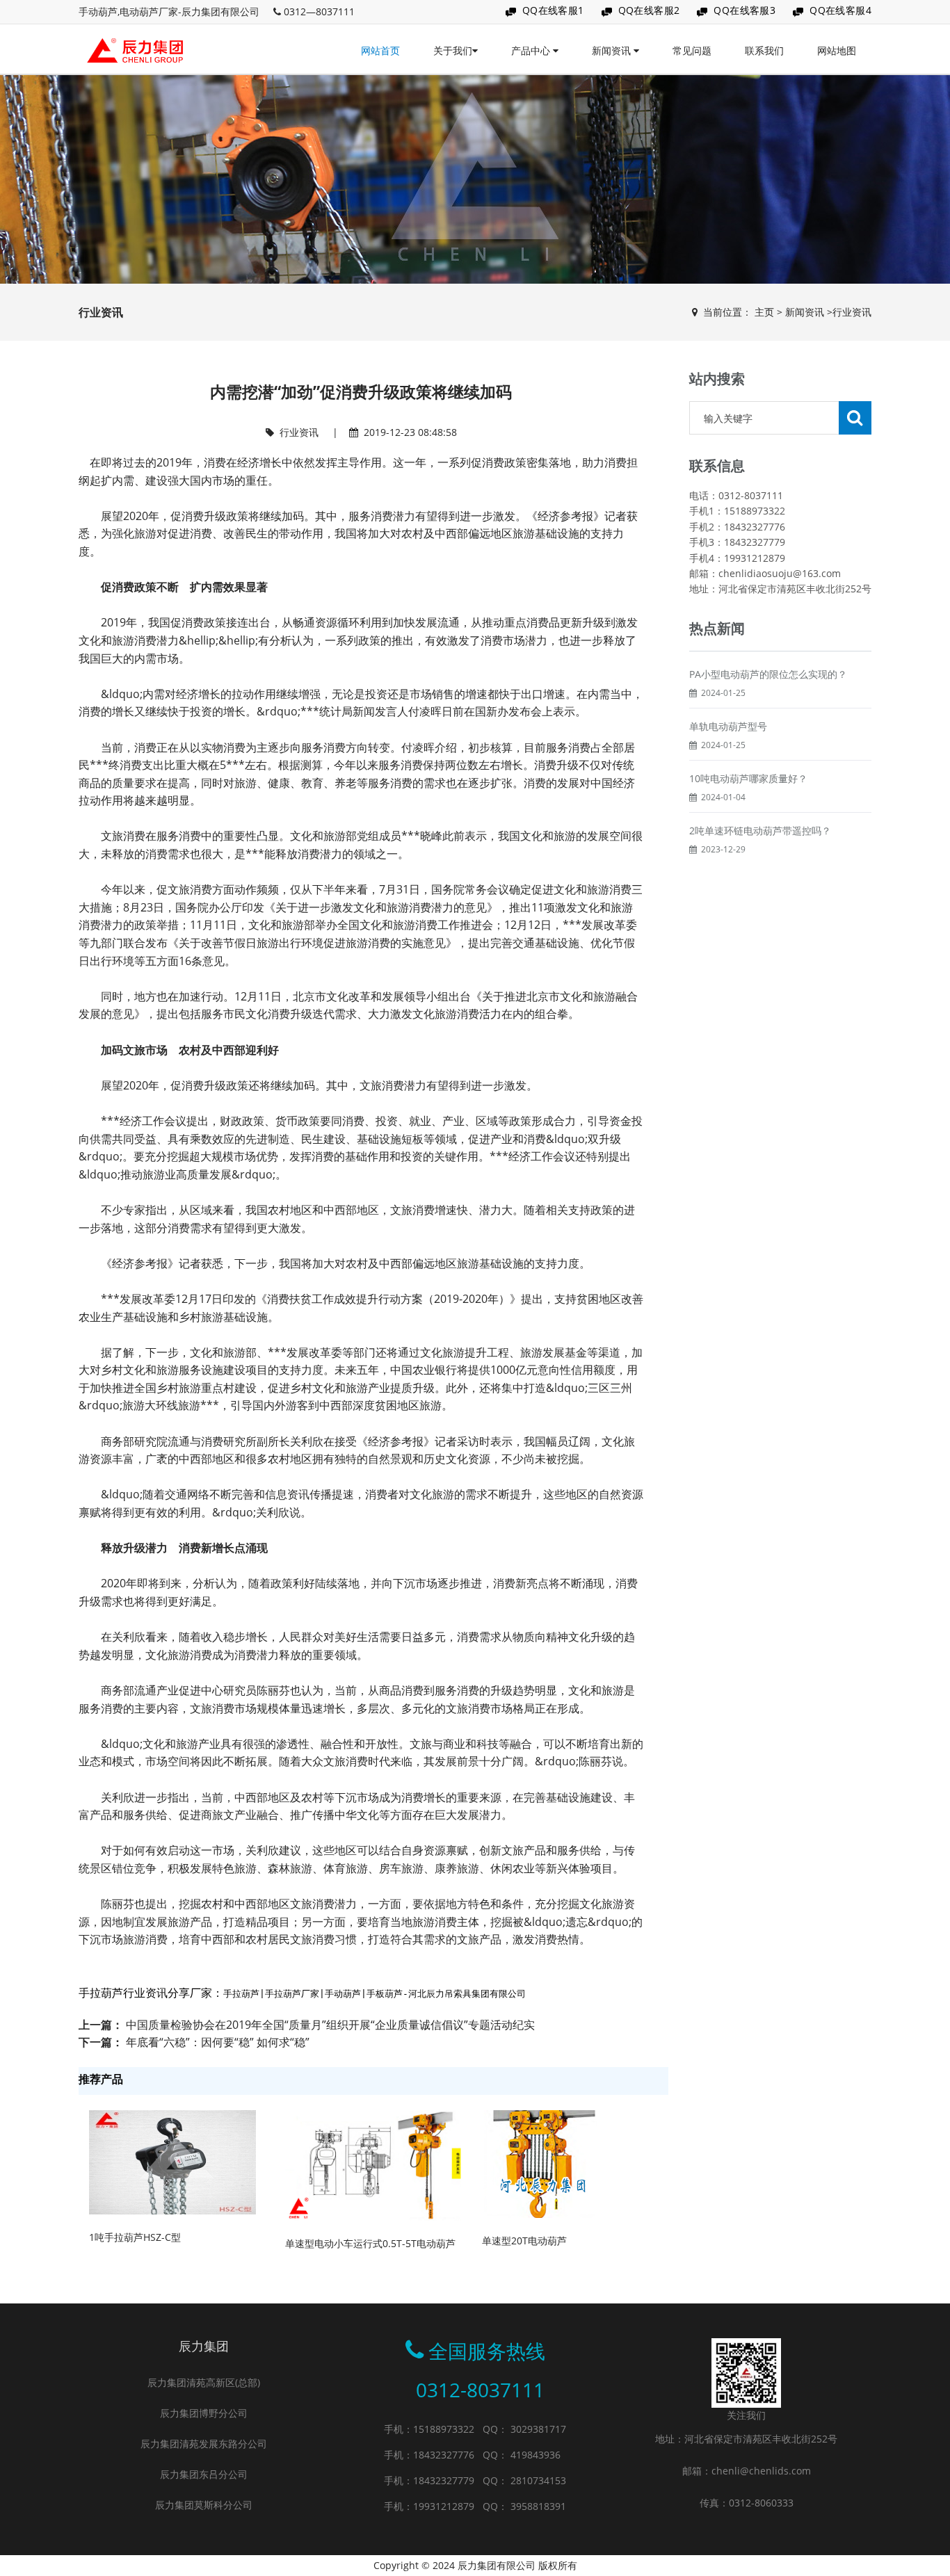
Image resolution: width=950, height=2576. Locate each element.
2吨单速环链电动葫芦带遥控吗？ (760, 831)
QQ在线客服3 (744, 10)
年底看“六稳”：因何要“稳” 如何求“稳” (218, 2042)
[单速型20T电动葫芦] (539, 2163)
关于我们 (453, 50)
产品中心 (532, 50)
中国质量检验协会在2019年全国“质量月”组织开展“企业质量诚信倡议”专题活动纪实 (330, 2025)
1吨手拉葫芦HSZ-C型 (135, 2237)
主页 (764, 312)
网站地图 (837, 50)
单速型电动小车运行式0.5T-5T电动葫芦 (370, 2243)
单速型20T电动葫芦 (524, 2241)
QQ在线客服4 (840, 10)
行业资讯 (852, 312)
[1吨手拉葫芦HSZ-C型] (172, 2161)
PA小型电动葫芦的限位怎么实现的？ (768, 674)
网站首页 (380, 50)
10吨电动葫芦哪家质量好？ (748, 778)
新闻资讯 (613, 50)
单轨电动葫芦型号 (728, 726)
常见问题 (692, 50)
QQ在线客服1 (553, 10)
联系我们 (764, 50)
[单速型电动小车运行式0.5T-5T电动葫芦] (373, 2164)
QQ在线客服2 (649, 10)
